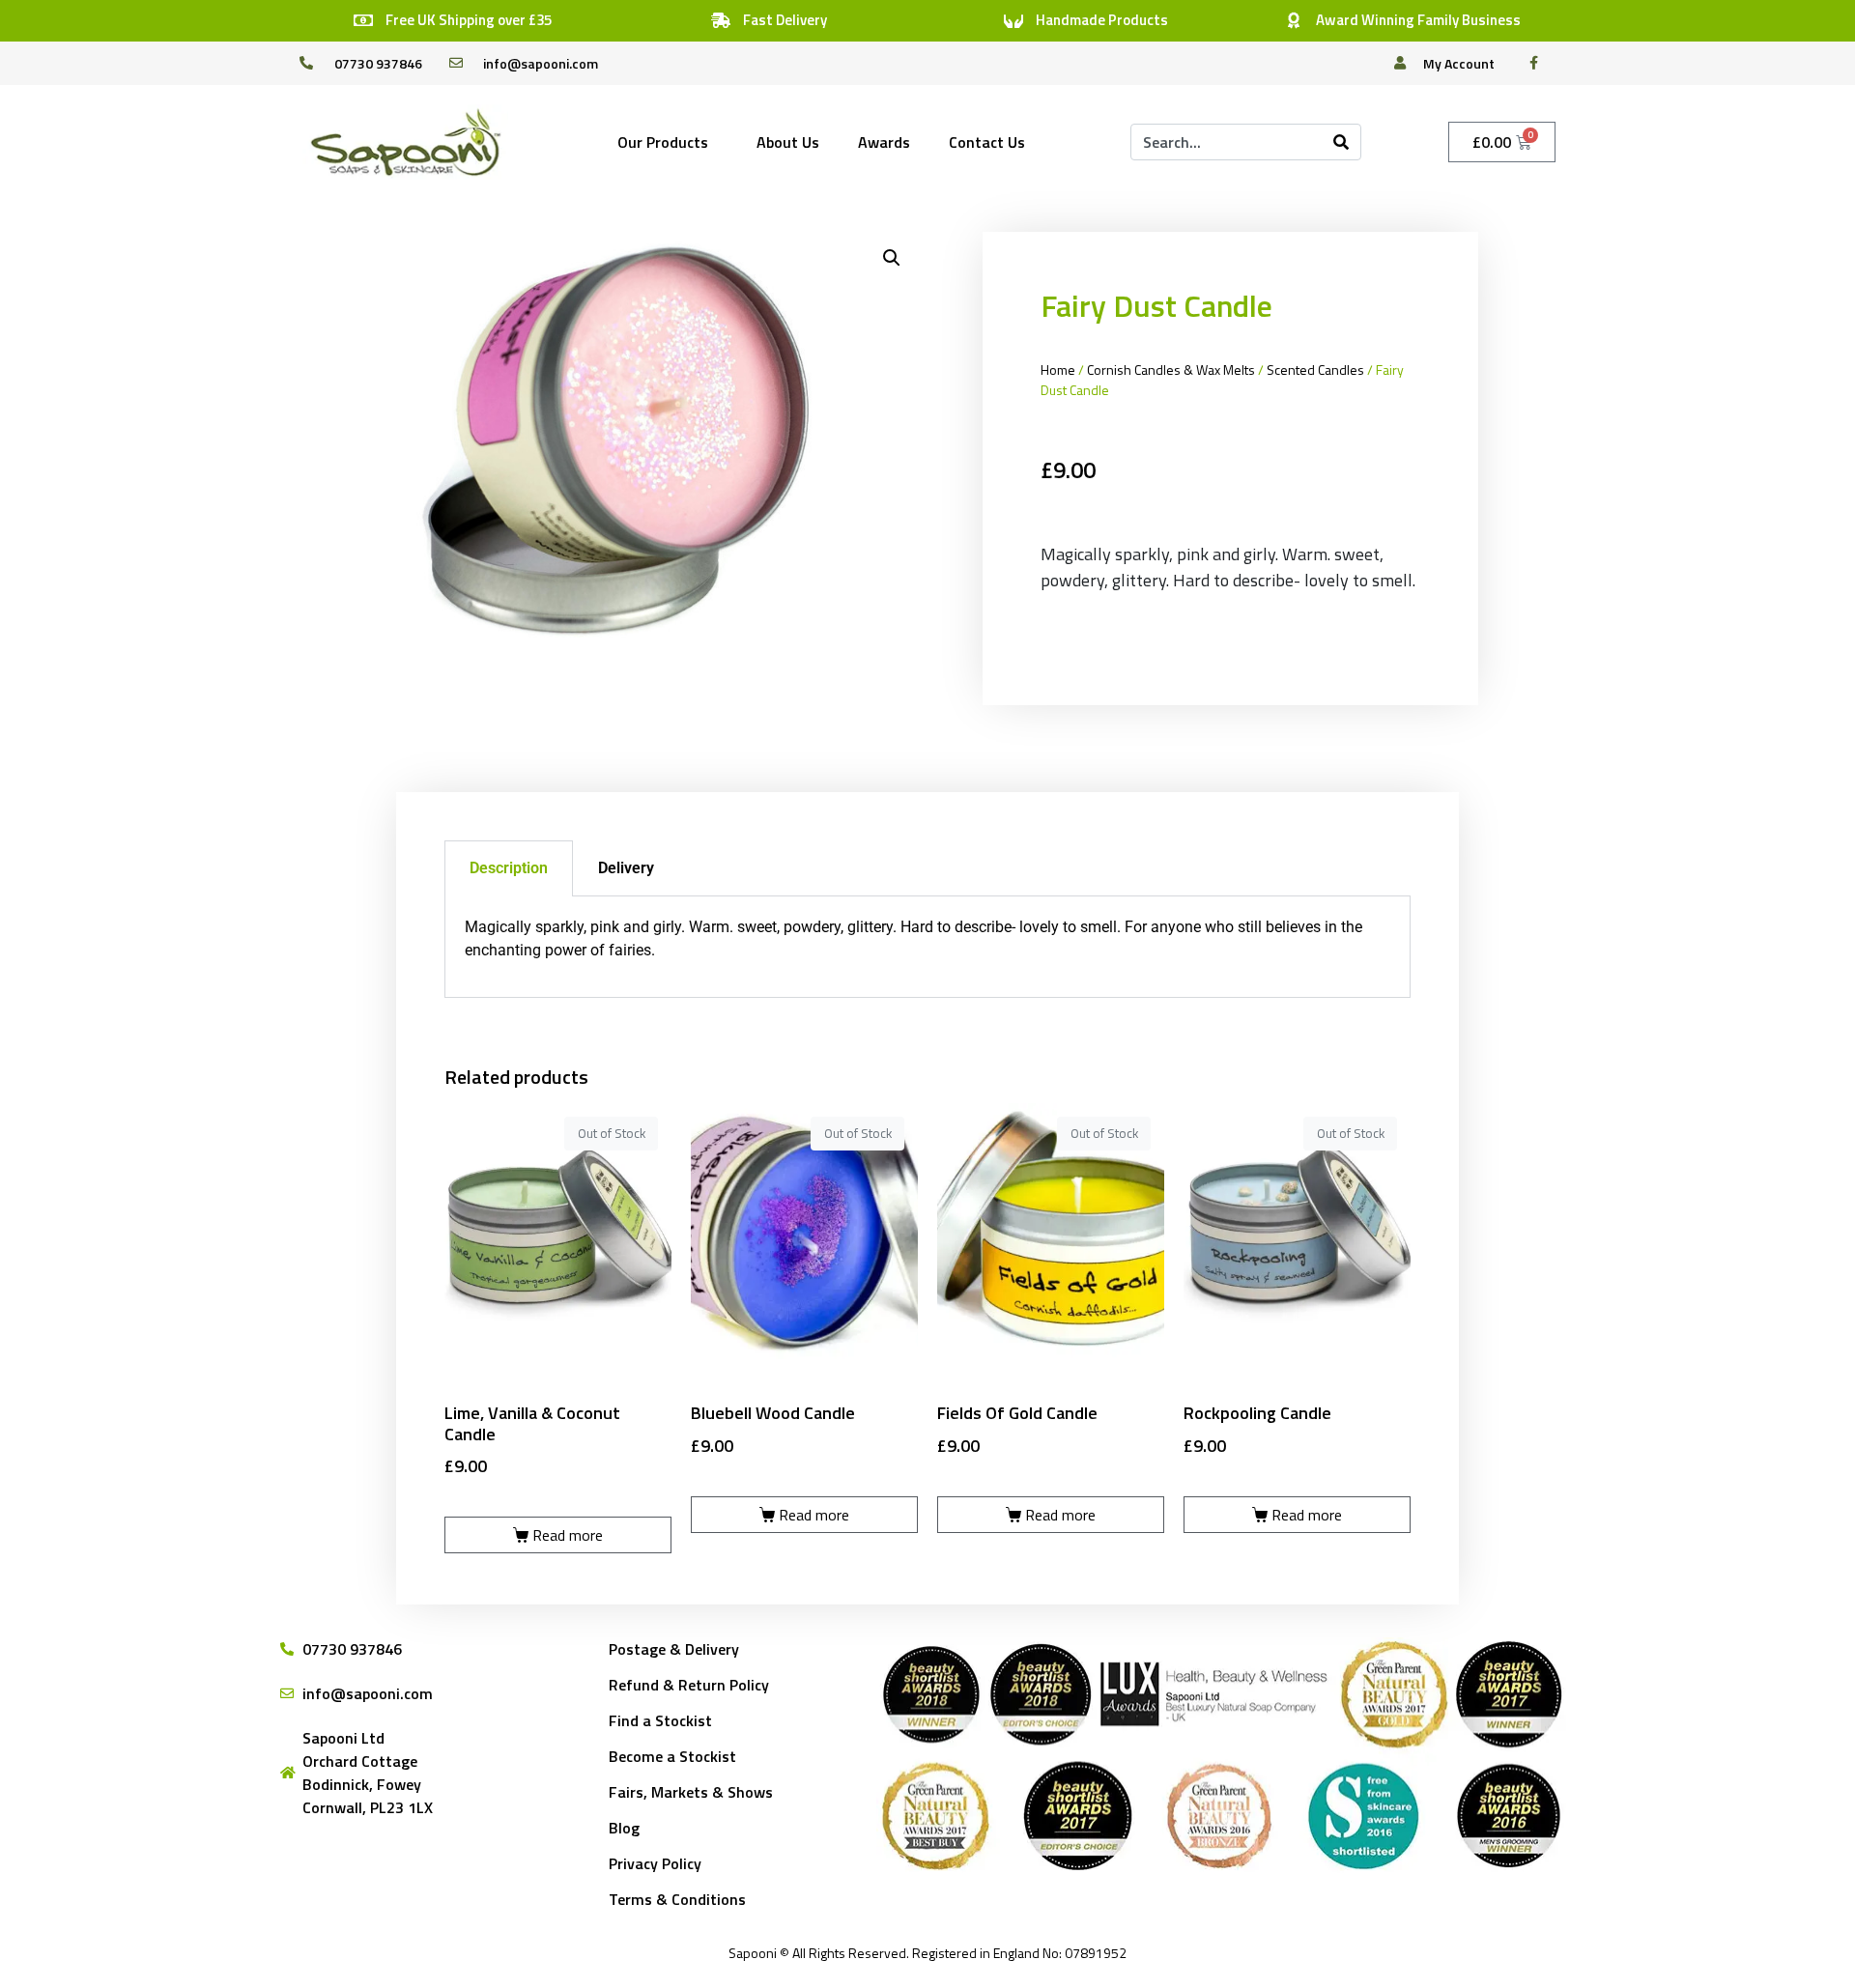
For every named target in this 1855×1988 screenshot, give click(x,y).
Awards (884, 142)
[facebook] (1539, 63)
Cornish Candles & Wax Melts (1171, 369)
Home (1058, 369)
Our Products (663, 142)
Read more (568, 1535)
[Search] (1341, 142)
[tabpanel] (927, 947)
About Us (788, 142)
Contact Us (987, 142)
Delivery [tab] (626, 868)
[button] (892, 258)
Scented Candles (1315, 369)
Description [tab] (509, 868)
